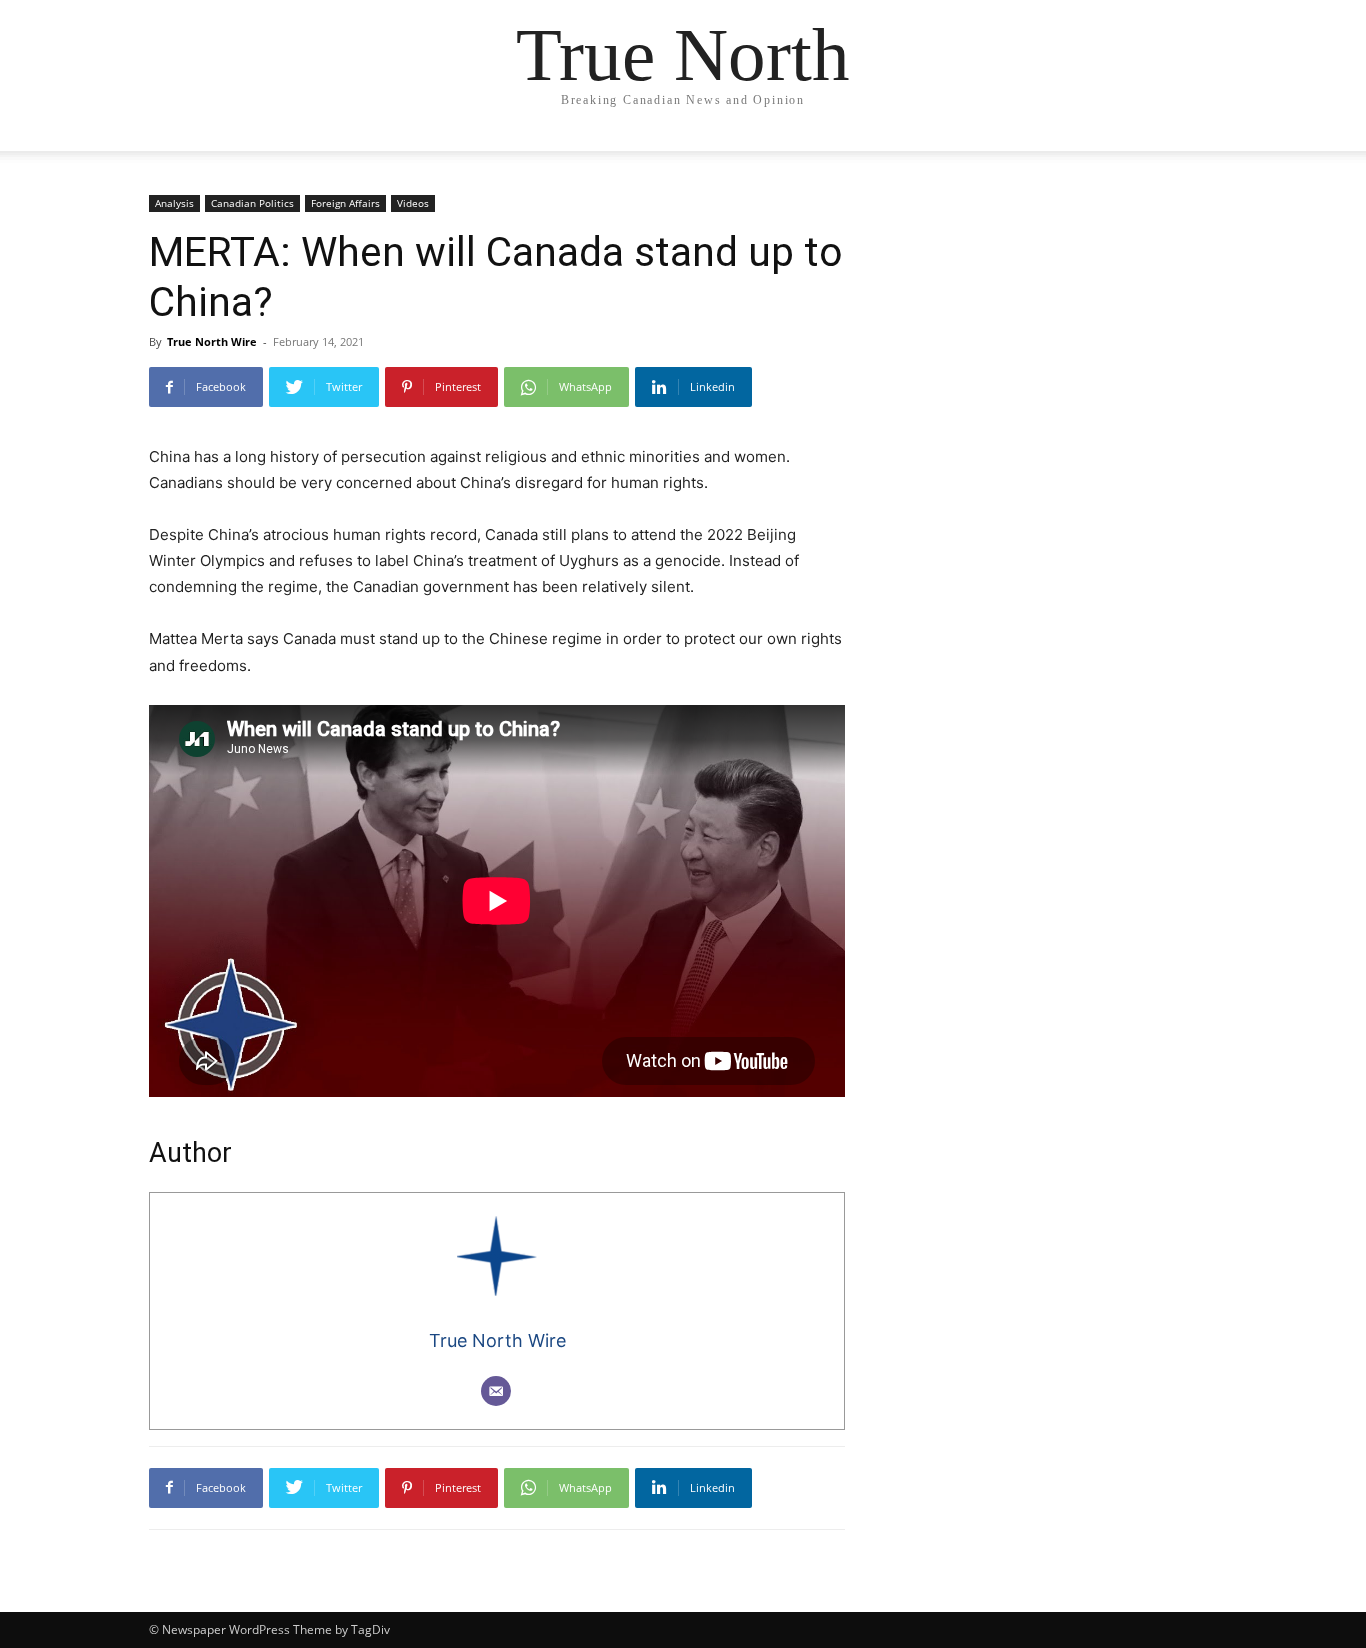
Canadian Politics (252, 203)
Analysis (174, 203)
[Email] (496, 1391)
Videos (413, 203)
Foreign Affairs (345, 203)
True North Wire (212, 341)
